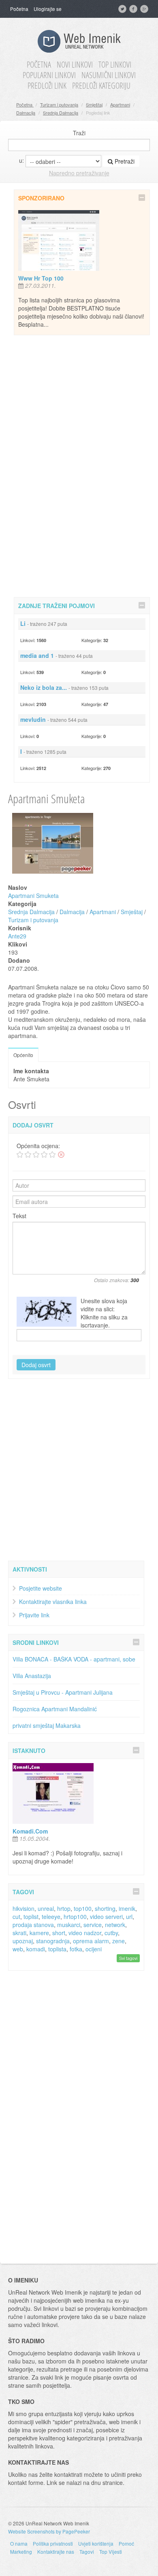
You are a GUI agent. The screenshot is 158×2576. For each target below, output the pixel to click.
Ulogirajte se (48, 9)
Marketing (21, 2552)
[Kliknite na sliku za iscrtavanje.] (47, 1312)
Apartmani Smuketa (33, 896)
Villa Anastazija (32, 1676)
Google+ (145, 9)
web (18, 1949)
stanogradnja (53, 1941)
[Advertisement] (82, 465)
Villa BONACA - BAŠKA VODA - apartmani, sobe (74, 1659)
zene (118, 1941)
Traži (79, 133)
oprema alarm (91, 1941)
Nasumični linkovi (109, 75)
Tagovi (87, 2552)
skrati (19, 1933)
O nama (19, 2543)
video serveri (106, 1917)
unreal (46, 1908)
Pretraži (124, 161)
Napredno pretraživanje (79, 173)
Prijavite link (34, 1615)
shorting (105, 1908)
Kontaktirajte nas (56, 2552)
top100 (83, 1908)
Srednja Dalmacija (61, 113)
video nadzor (85, 1933)
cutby (111, 1933)
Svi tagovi (128, 1958)
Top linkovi (115, 65)
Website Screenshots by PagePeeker (49, 2531)
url (129, 1917)
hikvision (23, 1908)
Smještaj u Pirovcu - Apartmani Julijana (63, 1692)
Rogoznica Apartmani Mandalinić (55, 1709)
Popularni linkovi (49, 75)
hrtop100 (75, 1917)
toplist (31, 1917)
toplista (57, 1949)
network (115, 1925)
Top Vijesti (111, 2552)
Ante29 (17, 936)
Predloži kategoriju (101, 86)
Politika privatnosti (53, 2543)
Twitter (123, 9)
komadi (36, 1949)
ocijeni (94, 1949)
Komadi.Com (30, 1831)
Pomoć (126, 2543)
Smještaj (94, 104)
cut (16, 1917)
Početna (19, 9)
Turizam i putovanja (59, 104)
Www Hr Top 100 (41, 278)
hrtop (64, 1908)
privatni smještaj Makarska (47, 1725)
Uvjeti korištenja (96, 2543)
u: (21, 160)
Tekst (19, 1216)
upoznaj (23, 1941)
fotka (76, 1949)
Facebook (134, 9)
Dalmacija (26, 113)
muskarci (69, 1925)
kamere (39, 1933)
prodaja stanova (33, 1925)
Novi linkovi (75, 65)
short (59, 1933)
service (93, 1925)
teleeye (51, 1917)
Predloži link (47, 86)
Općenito (23, 1055)
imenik (127, 1908)
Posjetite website (41, 1588)
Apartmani (120, 104)
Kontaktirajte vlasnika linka (53, 1602)
